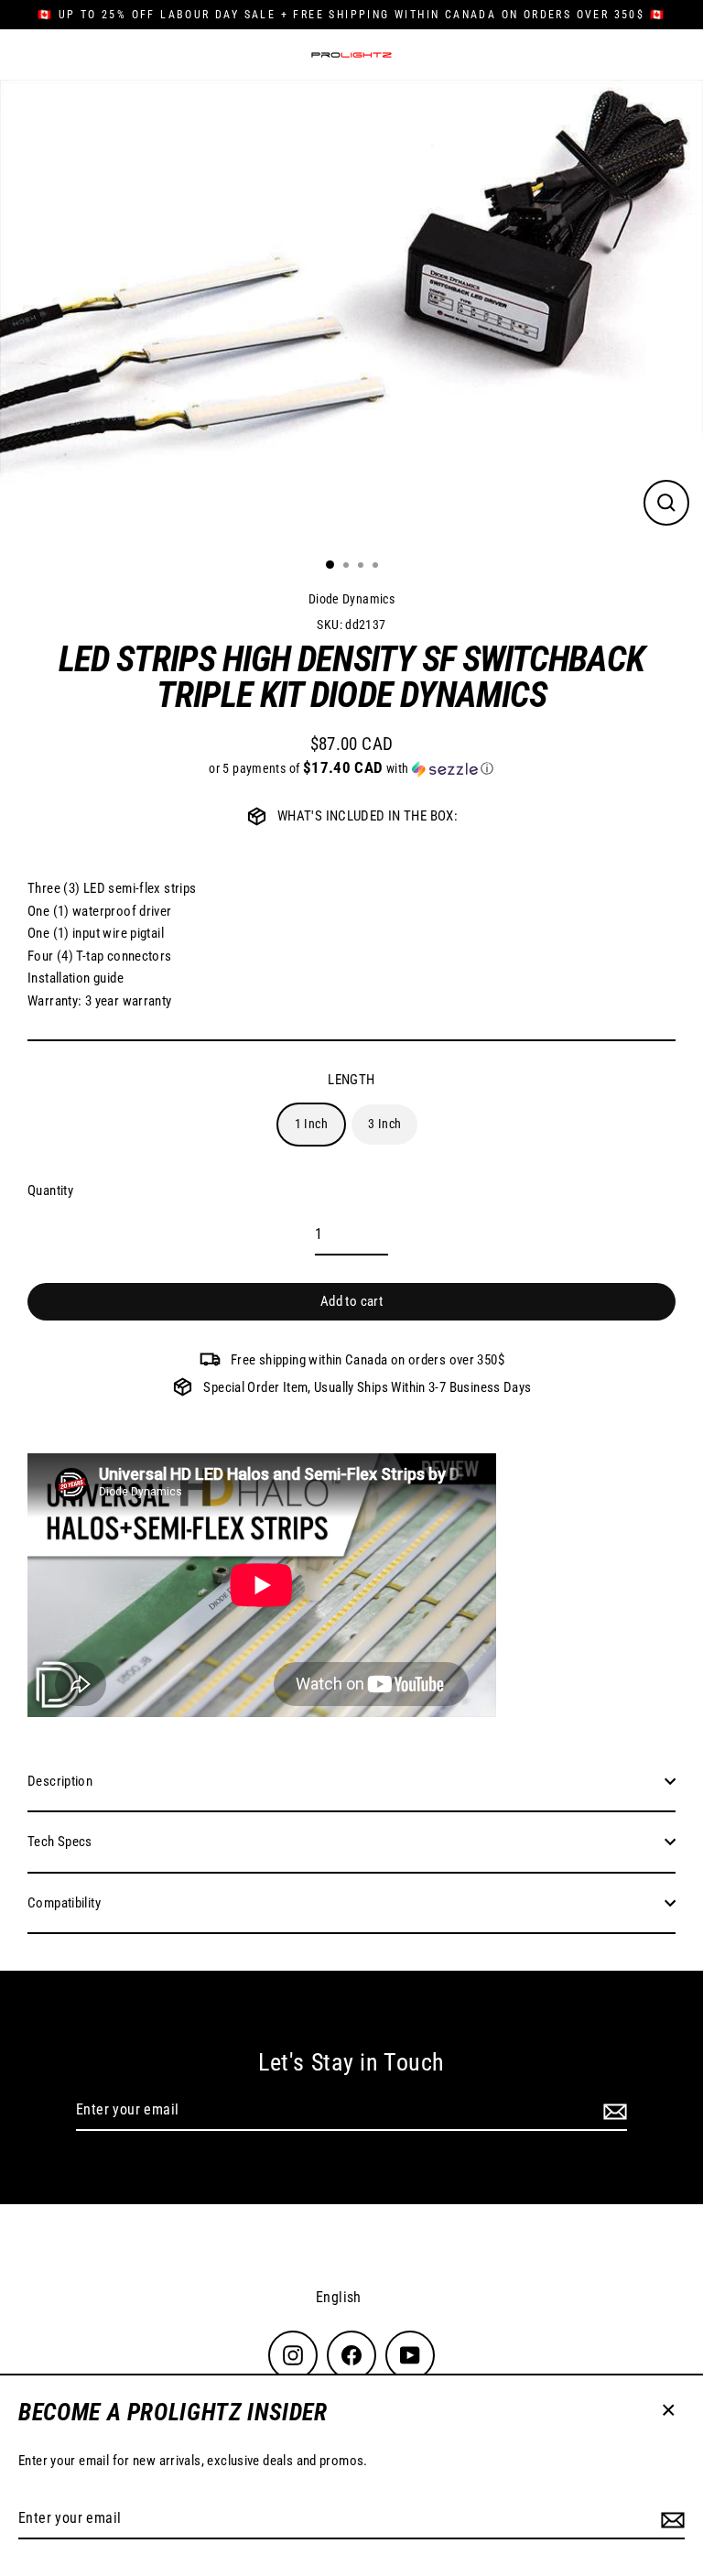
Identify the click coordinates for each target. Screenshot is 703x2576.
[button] (351, 768)
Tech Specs (60, 1842)
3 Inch (384, 1124)
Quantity (50, 1190)
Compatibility (64, 1903)
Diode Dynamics (351, 599)
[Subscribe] (670, 2519)
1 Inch (311, 1124)
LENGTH (351, 1080)
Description (60, 1781)
